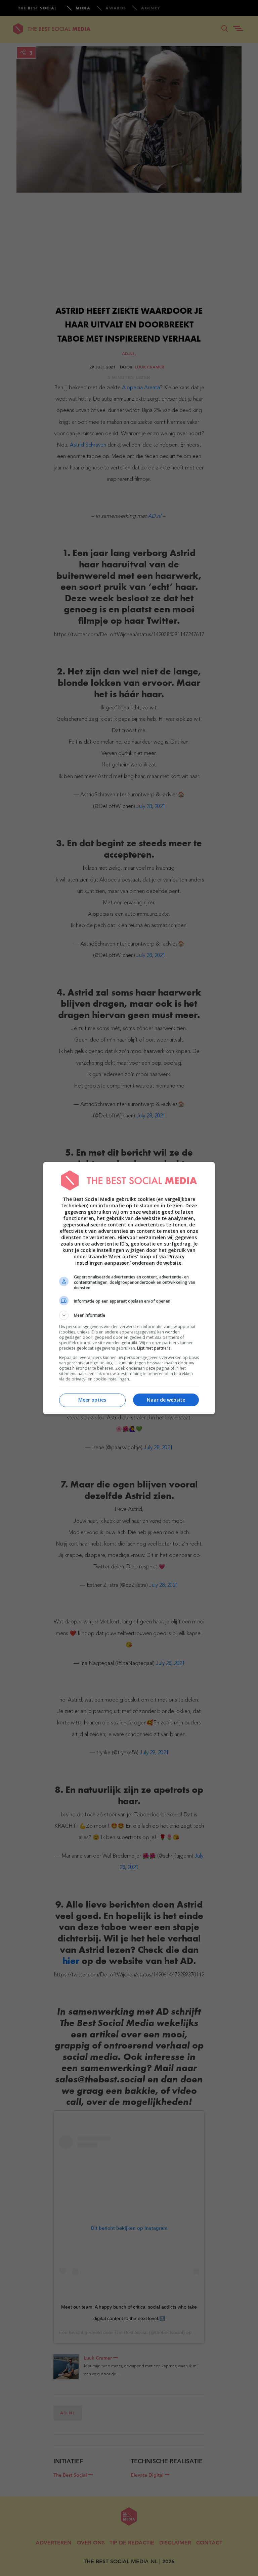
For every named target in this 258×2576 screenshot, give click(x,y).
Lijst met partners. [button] (154, 1348)
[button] (129, 1315)
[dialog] (129, 1288)
